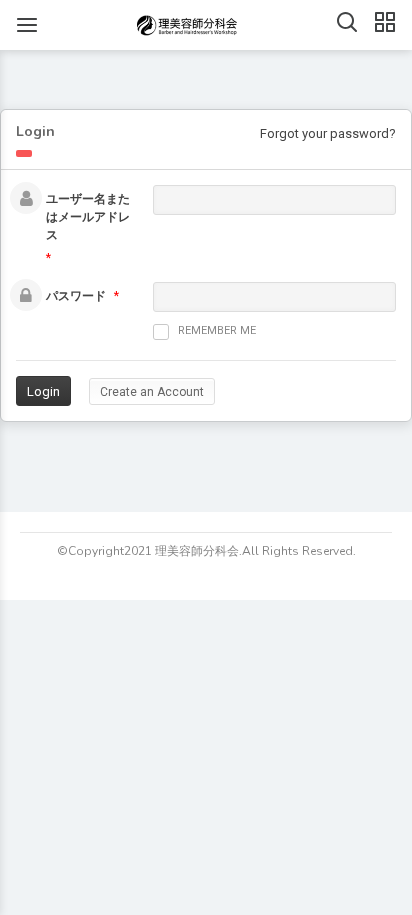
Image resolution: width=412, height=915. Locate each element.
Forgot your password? (328, 133)
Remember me (217, 330)
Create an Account (152, 392)
